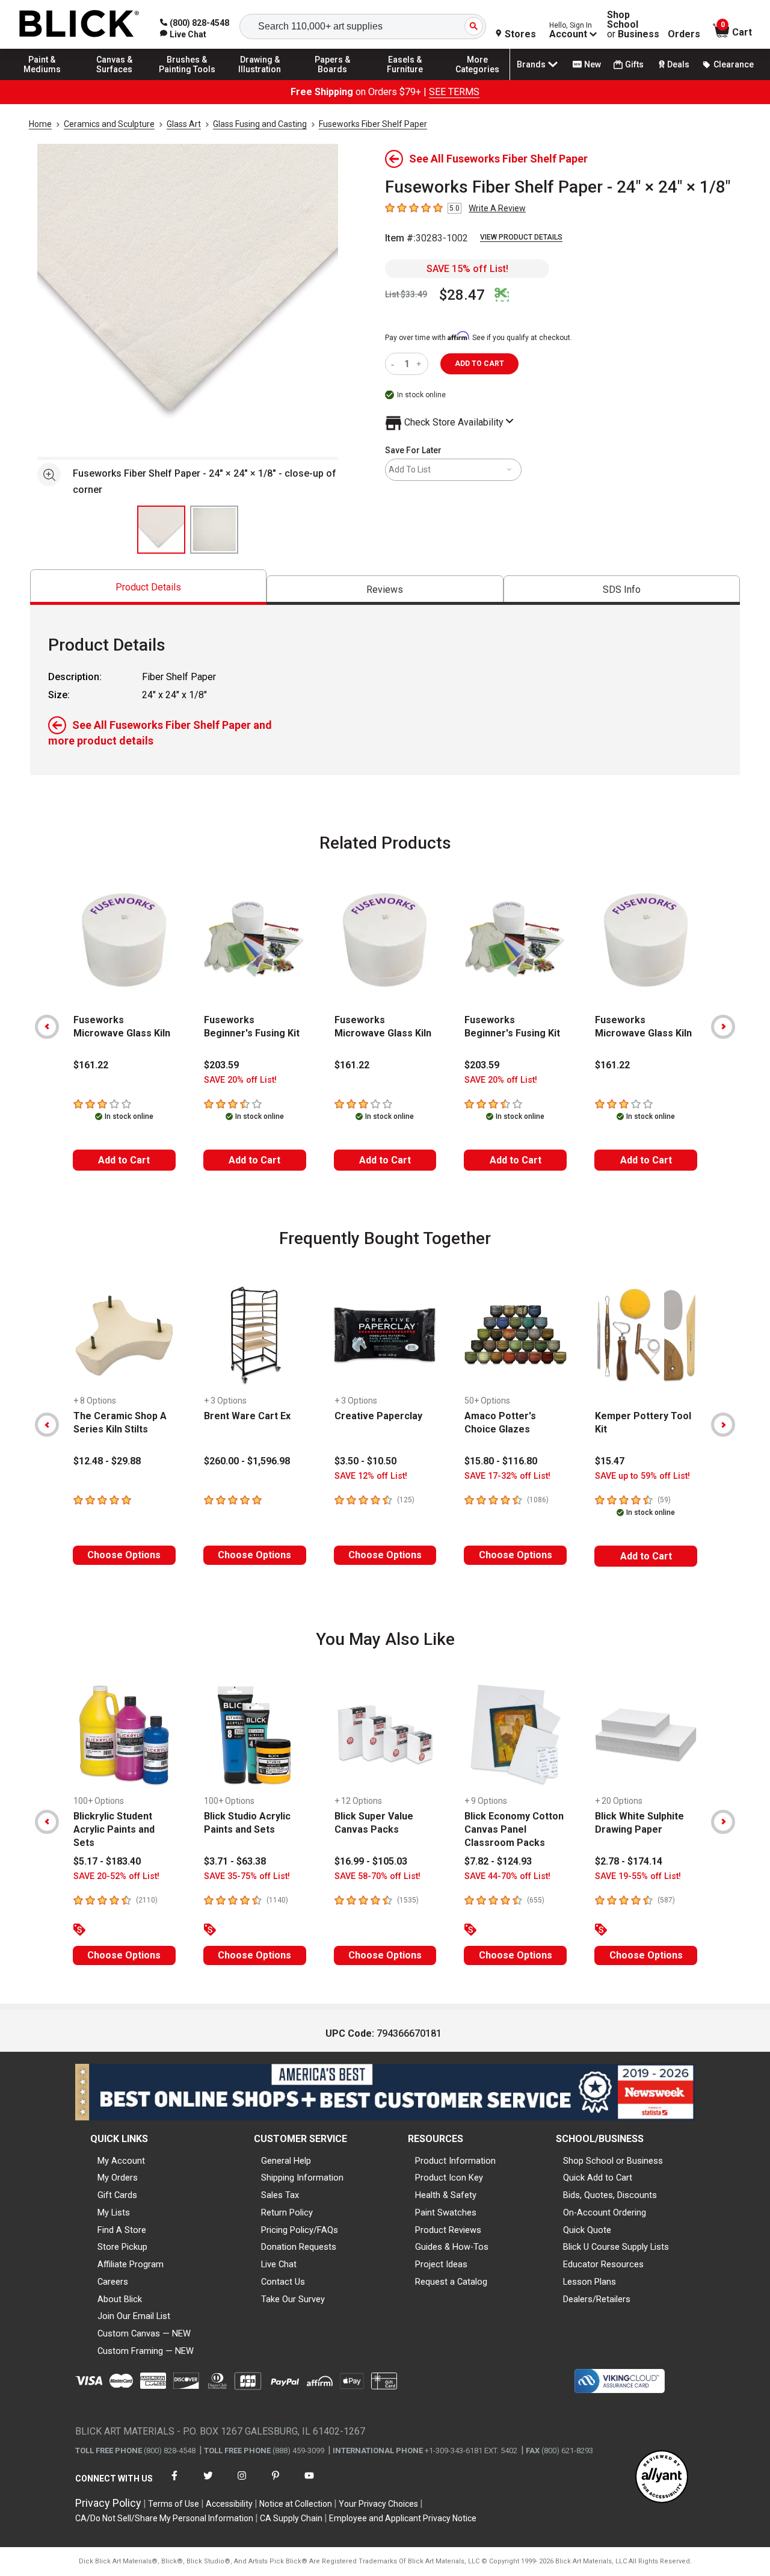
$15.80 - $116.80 (501, 1461)
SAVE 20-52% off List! (116, 1876)
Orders (684, 34)
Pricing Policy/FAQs (300, 2230)
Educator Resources (603, 2264)
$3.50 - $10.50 (365, 1461)
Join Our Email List (134, 2316)
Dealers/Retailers (597, 2299)
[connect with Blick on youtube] (309, 2483)
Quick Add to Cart (598, 2178)
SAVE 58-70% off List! (377, 1876)
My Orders (118, 2178)
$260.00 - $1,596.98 (247, 1461)
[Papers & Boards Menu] (333, 79)
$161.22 (91, 1065)
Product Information (455, 2161)
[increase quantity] (420, 364)
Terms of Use (174, 2504)
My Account (121, 2161)
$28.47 (462, 295)
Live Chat (279, 2264)
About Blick (120, 2299)
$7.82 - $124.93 (498, 1861)
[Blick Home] (79, 24)
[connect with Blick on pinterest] (276, 2483)
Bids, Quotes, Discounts (610, 2195)
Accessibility (229, 2504)
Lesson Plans (590, 2282)
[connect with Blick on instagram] (242, 2483)
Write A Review (497, 208)
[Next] (723, 1027)
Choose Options (124, 1555)
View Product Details (521, 237)
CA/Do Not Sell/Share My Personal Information (164, 2518)
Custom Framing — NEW (146, 2351)
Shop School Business (633, 25)
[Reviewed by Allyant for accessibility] (662, 2478)
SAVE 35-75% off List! (247, 1876)
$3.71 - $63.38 (235, 1861)
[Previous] (47, 1027)
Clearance (734, 64)
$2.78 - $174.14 (629, 1861)
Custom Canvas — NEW (144, 2333)
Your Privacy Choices (378, 2504)
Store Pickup (122, 2247)
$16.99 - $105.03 (371, 1861)
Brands (531, 64)
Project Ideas (441, 2264)
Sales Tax (280, 2195)
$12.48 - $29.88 (107, 1461)
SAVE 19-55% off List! (638, 1876)
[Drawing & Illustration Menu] (260, 79)
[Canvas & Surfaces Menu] (115, 79)
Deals (678, 64)
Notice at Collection (296, 2504)
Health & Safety (446, 2195)
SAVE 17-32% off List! (507, 1476)
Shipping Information (302, 2178)
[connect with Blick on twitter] (208, 2483)
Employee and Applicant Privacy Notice (403, 2518)
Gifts (634, 64)
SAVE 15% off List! (467, 269)
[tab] (148, 587)
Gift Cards (117, 2195)
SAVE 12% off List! (371, 1476)
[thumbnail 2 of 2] (214, 530)
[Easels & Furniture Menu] (405, 79)
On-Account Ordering (605, 2212)
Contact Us (283, 2282)
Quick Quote (587, 2230)
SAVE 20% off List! (240, 1080)
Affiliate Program (131, 2264)
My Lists (114, 2212)
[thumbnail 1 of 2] (161, 530)
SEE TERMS (454, 92)
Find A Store (122, 2230)
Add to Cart (124, 1160)
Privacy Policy (108, 2503)
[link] (183, 34)
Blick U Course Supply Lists (616, 2247)
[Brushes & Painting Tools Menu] (187, 79)
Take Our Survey (293, 2299)
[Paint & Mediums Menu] (42, 79)
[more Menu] (478, 79)
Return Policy (287, 2212)
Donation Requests (299, 2247)
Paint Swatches (446, 2212)
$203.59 (221, 1065)
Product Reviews (448, 2230)
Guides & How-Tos (452, 2247)
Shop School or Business (613, 2161)
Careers (113, 2282)
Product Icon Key (449, 2178)
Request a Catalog (451, 2282)
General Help (286, 2161)
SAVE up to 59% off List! (642, 1476)
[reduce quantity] (395, 364)
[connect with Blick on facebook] (174, 2483)
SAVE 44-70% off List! (507, 1876)
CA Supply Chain (291, 2518)
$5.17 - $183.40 (107, 1861)
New (593, 64)
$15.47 (610, 1461)
